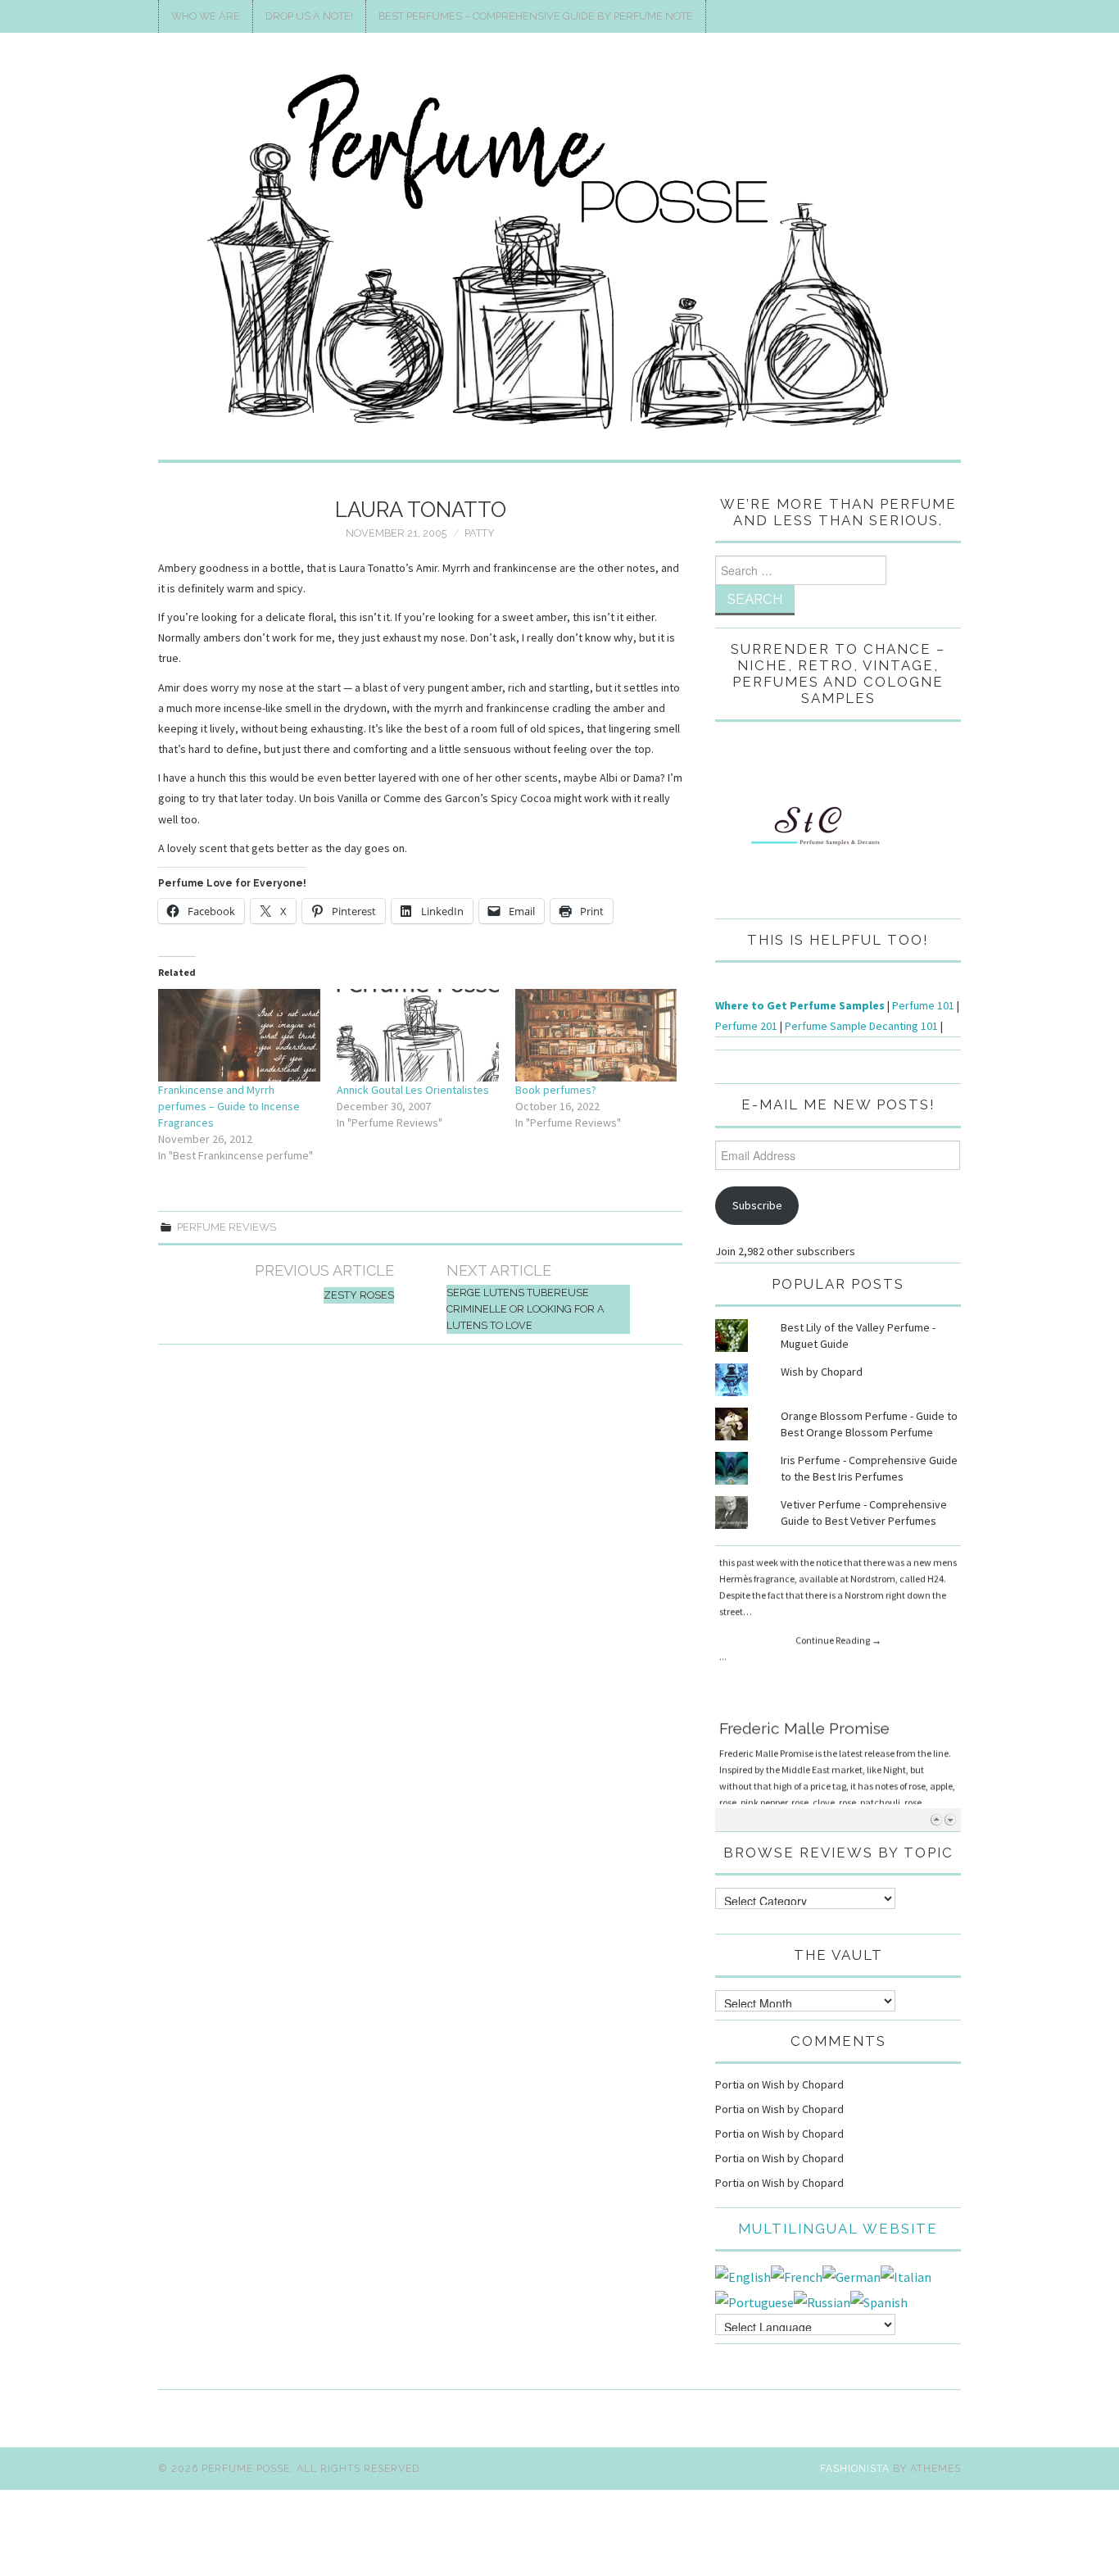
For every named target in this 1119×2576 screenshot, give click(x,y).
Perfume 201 (746, 1026)
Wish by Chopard (822, 1372)
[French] (797, 2275)
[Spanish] (879, 2301)
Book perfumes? (556, 1090)
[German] (852, 2275)
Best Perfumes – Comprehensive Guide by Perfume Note (536, 16)
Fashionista (855, 2468)
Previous (936, 1819)
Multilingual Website (838, 2229)
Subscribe (757, 1205)
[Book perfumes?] (596, 1035)
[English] (743, 2275)
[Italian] (906, 2275)
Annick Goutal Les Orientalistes (413, 1090)
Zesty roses (359, 1295)
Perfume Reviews (227, 1227)
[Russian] (822, 2301)
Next (950, 1819)
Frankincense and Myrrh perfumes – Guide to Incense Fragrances (229, 1106)
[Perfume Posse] (559, 253)
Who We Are (206, 16)
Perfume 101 (923, 1005)
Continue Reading (838, 1670)
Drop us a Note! (309, 16)
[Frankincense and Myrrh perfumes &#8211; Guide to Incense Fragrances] (239, 1035)
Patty (480, 533)
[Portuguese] (754, 2301)
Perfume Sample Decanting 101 (861, 1026)
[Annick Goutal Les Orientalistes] (418, 1035)
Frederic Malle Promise (804, 1567)
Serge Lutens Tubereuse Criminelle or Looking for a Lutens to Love (526, 1309)
